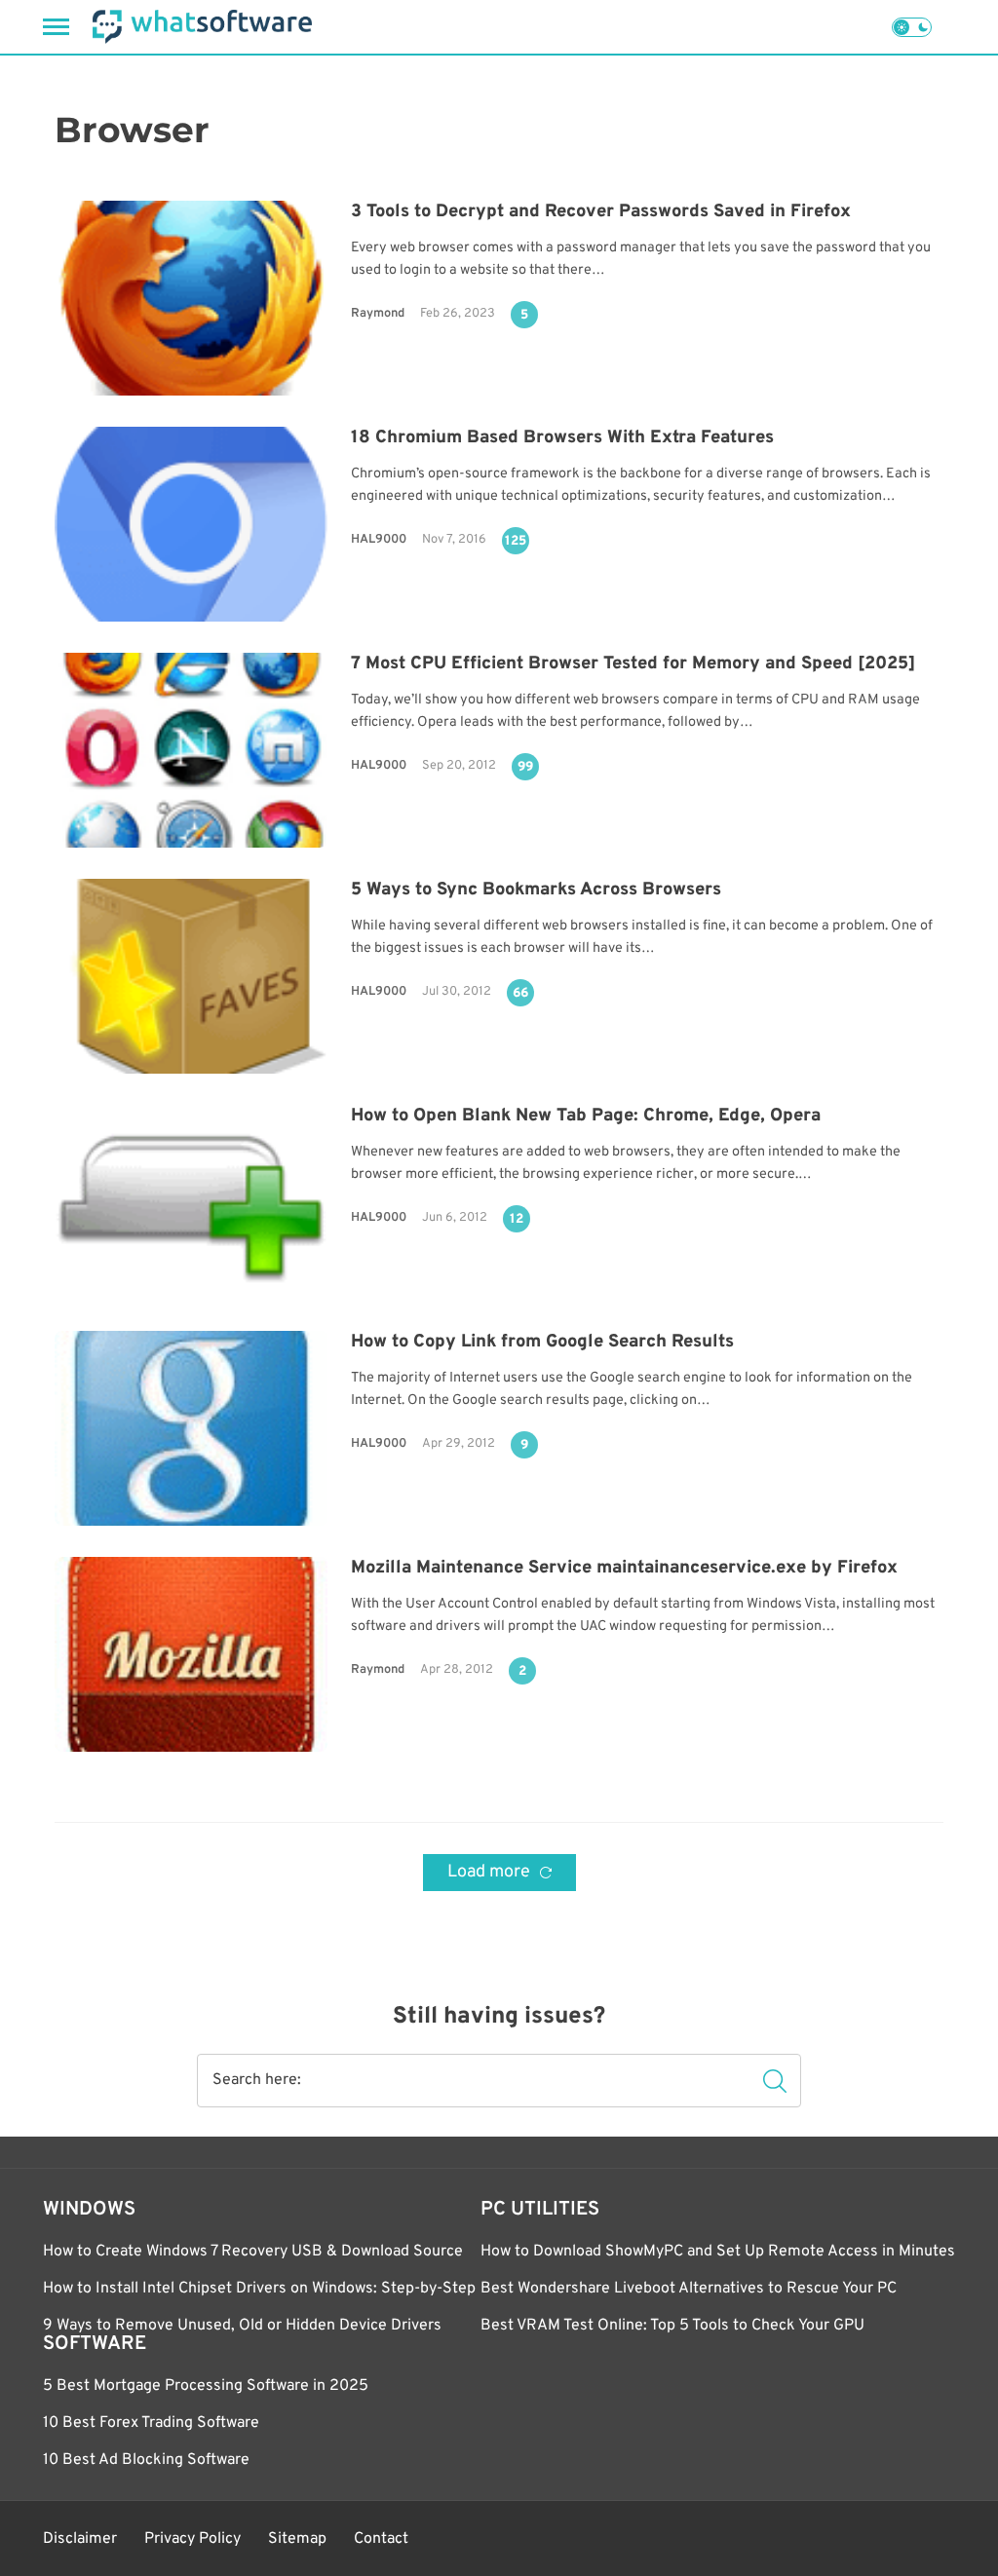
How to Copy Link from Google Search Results (542, 1342)
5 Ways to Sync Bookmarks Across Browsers (536, 890)
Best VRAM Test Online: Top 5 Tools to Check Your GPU (672, 2326)
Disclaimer (80, 2539)
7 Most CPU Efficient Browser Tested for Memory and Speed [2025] (633, 664)
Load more (491, 1872)
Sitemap (297, 2539)
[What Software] (202, 27)
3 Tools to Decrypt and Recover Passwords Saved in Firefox (601, 212)
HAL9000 (379, 540)
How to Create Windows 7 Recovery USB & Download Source (253, 2252)
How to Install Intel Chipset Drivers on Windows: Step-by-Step (259, 2289)
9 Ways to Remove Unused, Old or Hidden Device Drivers (242, 2326)
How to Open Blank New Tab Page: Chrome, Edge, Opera (586, 1116)
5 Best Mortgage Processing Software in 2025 (206, 2386)
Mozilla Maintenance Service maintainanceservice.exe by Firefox (624, 1568)
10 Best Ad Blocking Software (146, 2460)
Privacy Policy (192, 2539)
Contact (381, 2539)
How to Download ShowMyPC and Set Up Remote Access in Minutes (718, 2252)
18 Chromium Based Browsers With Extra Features (562, 438)
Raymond (378, 314)
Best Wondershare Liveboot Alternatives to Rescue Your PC (689, 2289)
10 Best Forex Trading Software (151, 2423)
